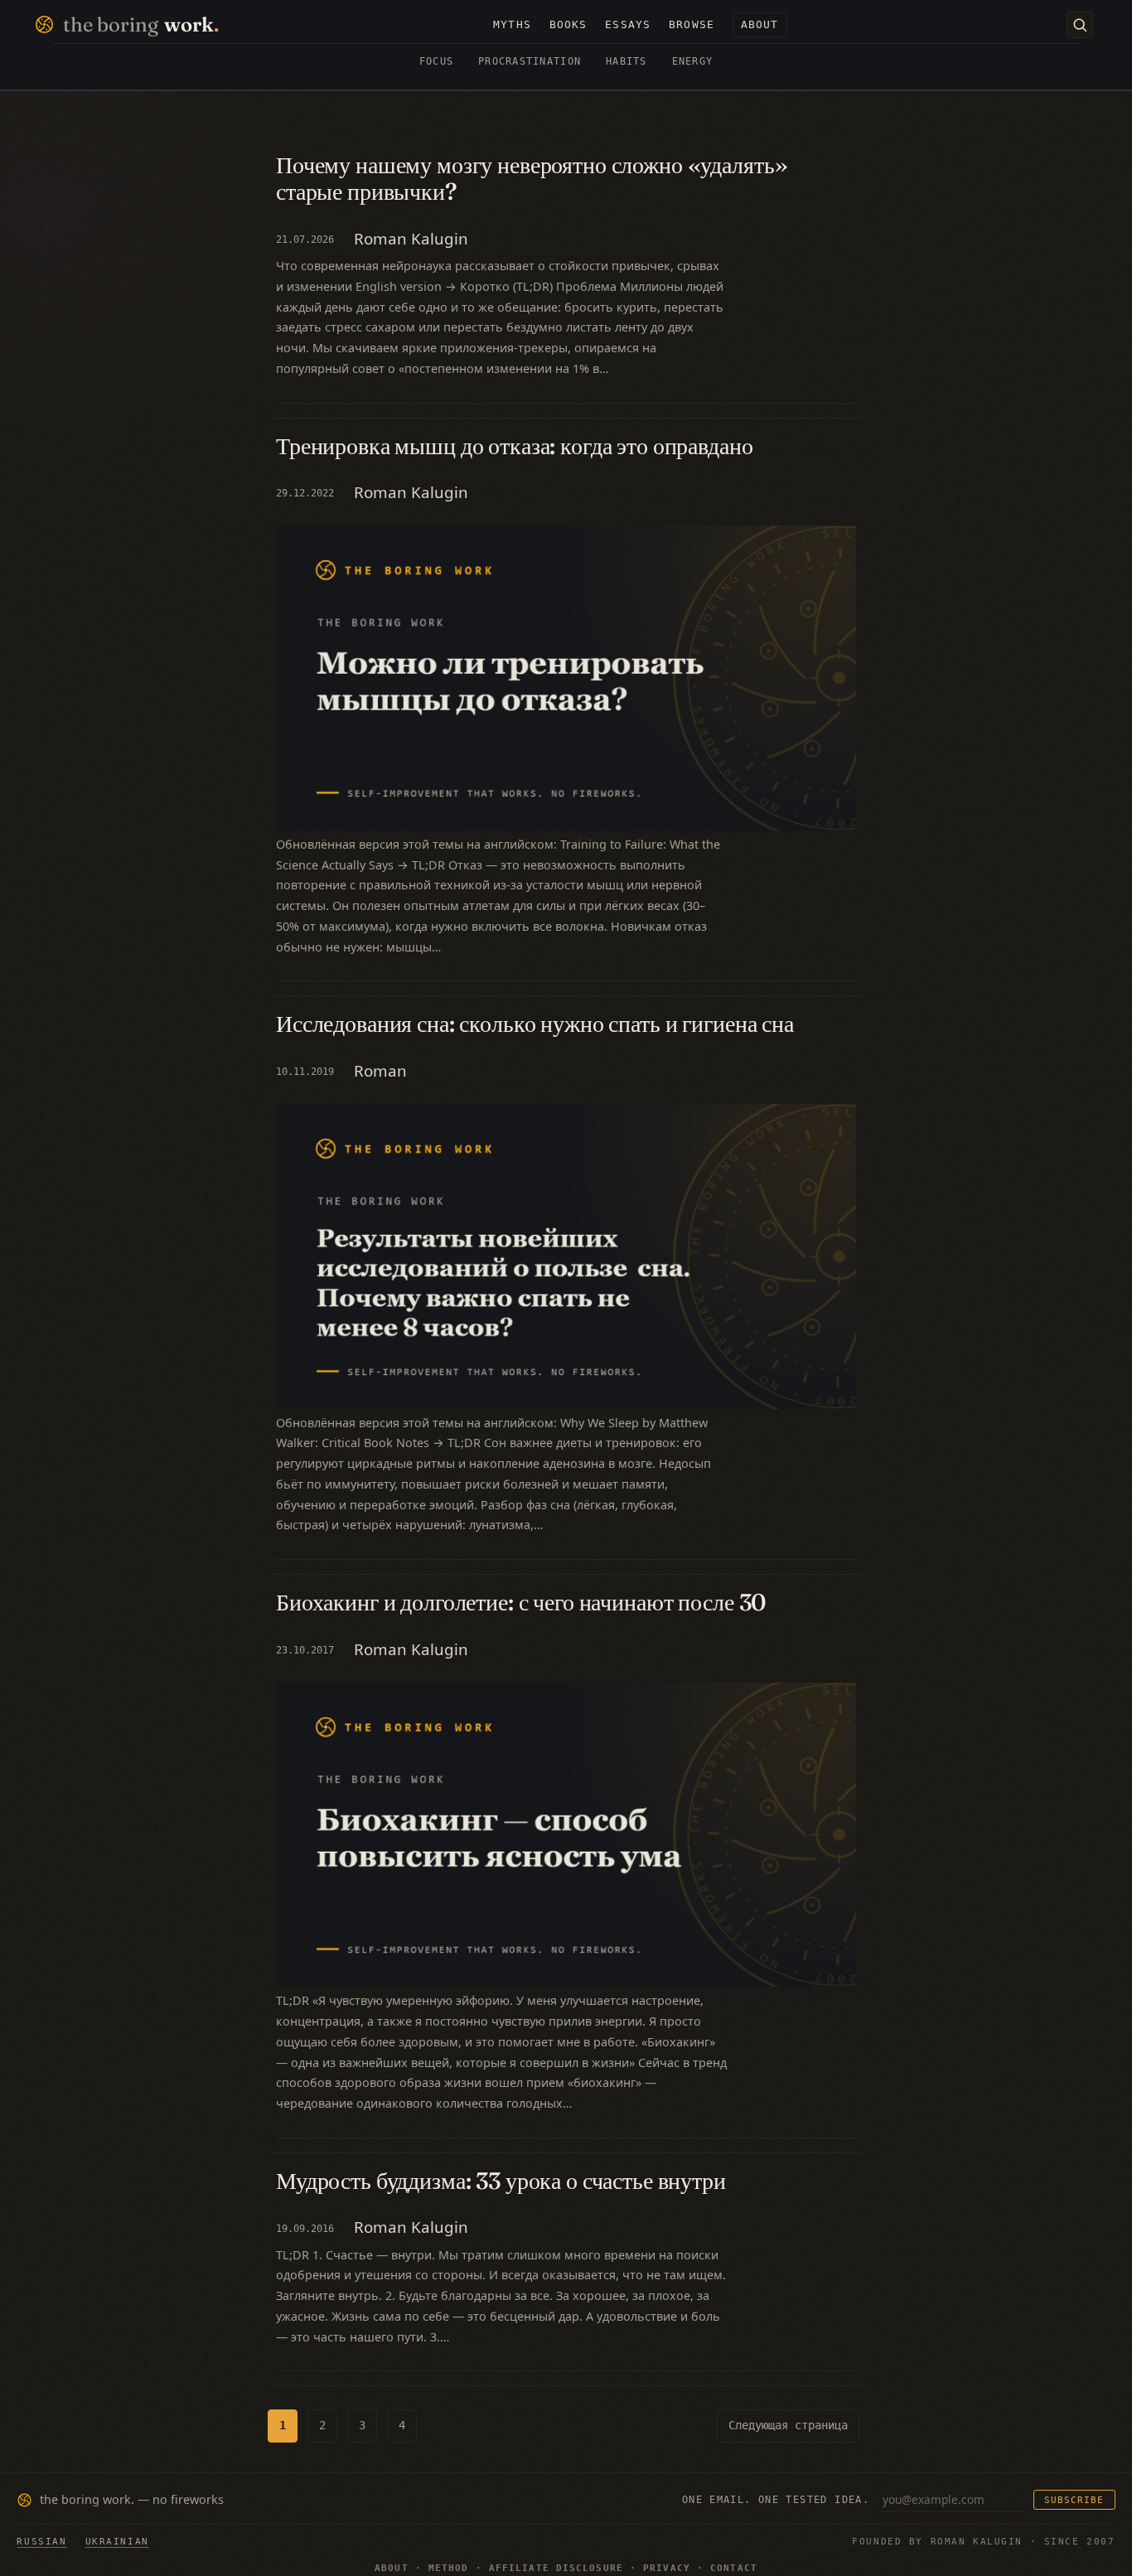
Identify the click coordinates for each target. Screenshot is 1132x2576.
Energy (693, 61)
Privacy (667, 2568)
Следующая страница (788, 2425)
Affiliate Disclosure (556, 2568)
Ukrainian (117, 2541)
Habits (626, 61)
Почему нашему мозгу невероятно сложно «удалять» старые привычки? (532, 179)
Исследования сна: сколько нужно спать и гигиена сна (535, 1024)
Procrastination (530, 61)
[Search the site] (1080, 25)
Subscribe (1074, 2500)
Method (449, 2568)
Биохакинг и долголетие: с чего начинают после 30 (521, 1602)
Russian (41, 2541)
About (392, 2568)
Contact (734, 2568)
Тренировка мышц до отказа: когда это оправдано (515, 446)
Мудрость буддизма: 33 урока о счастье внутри (501, 2181)
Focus (436, 61)
